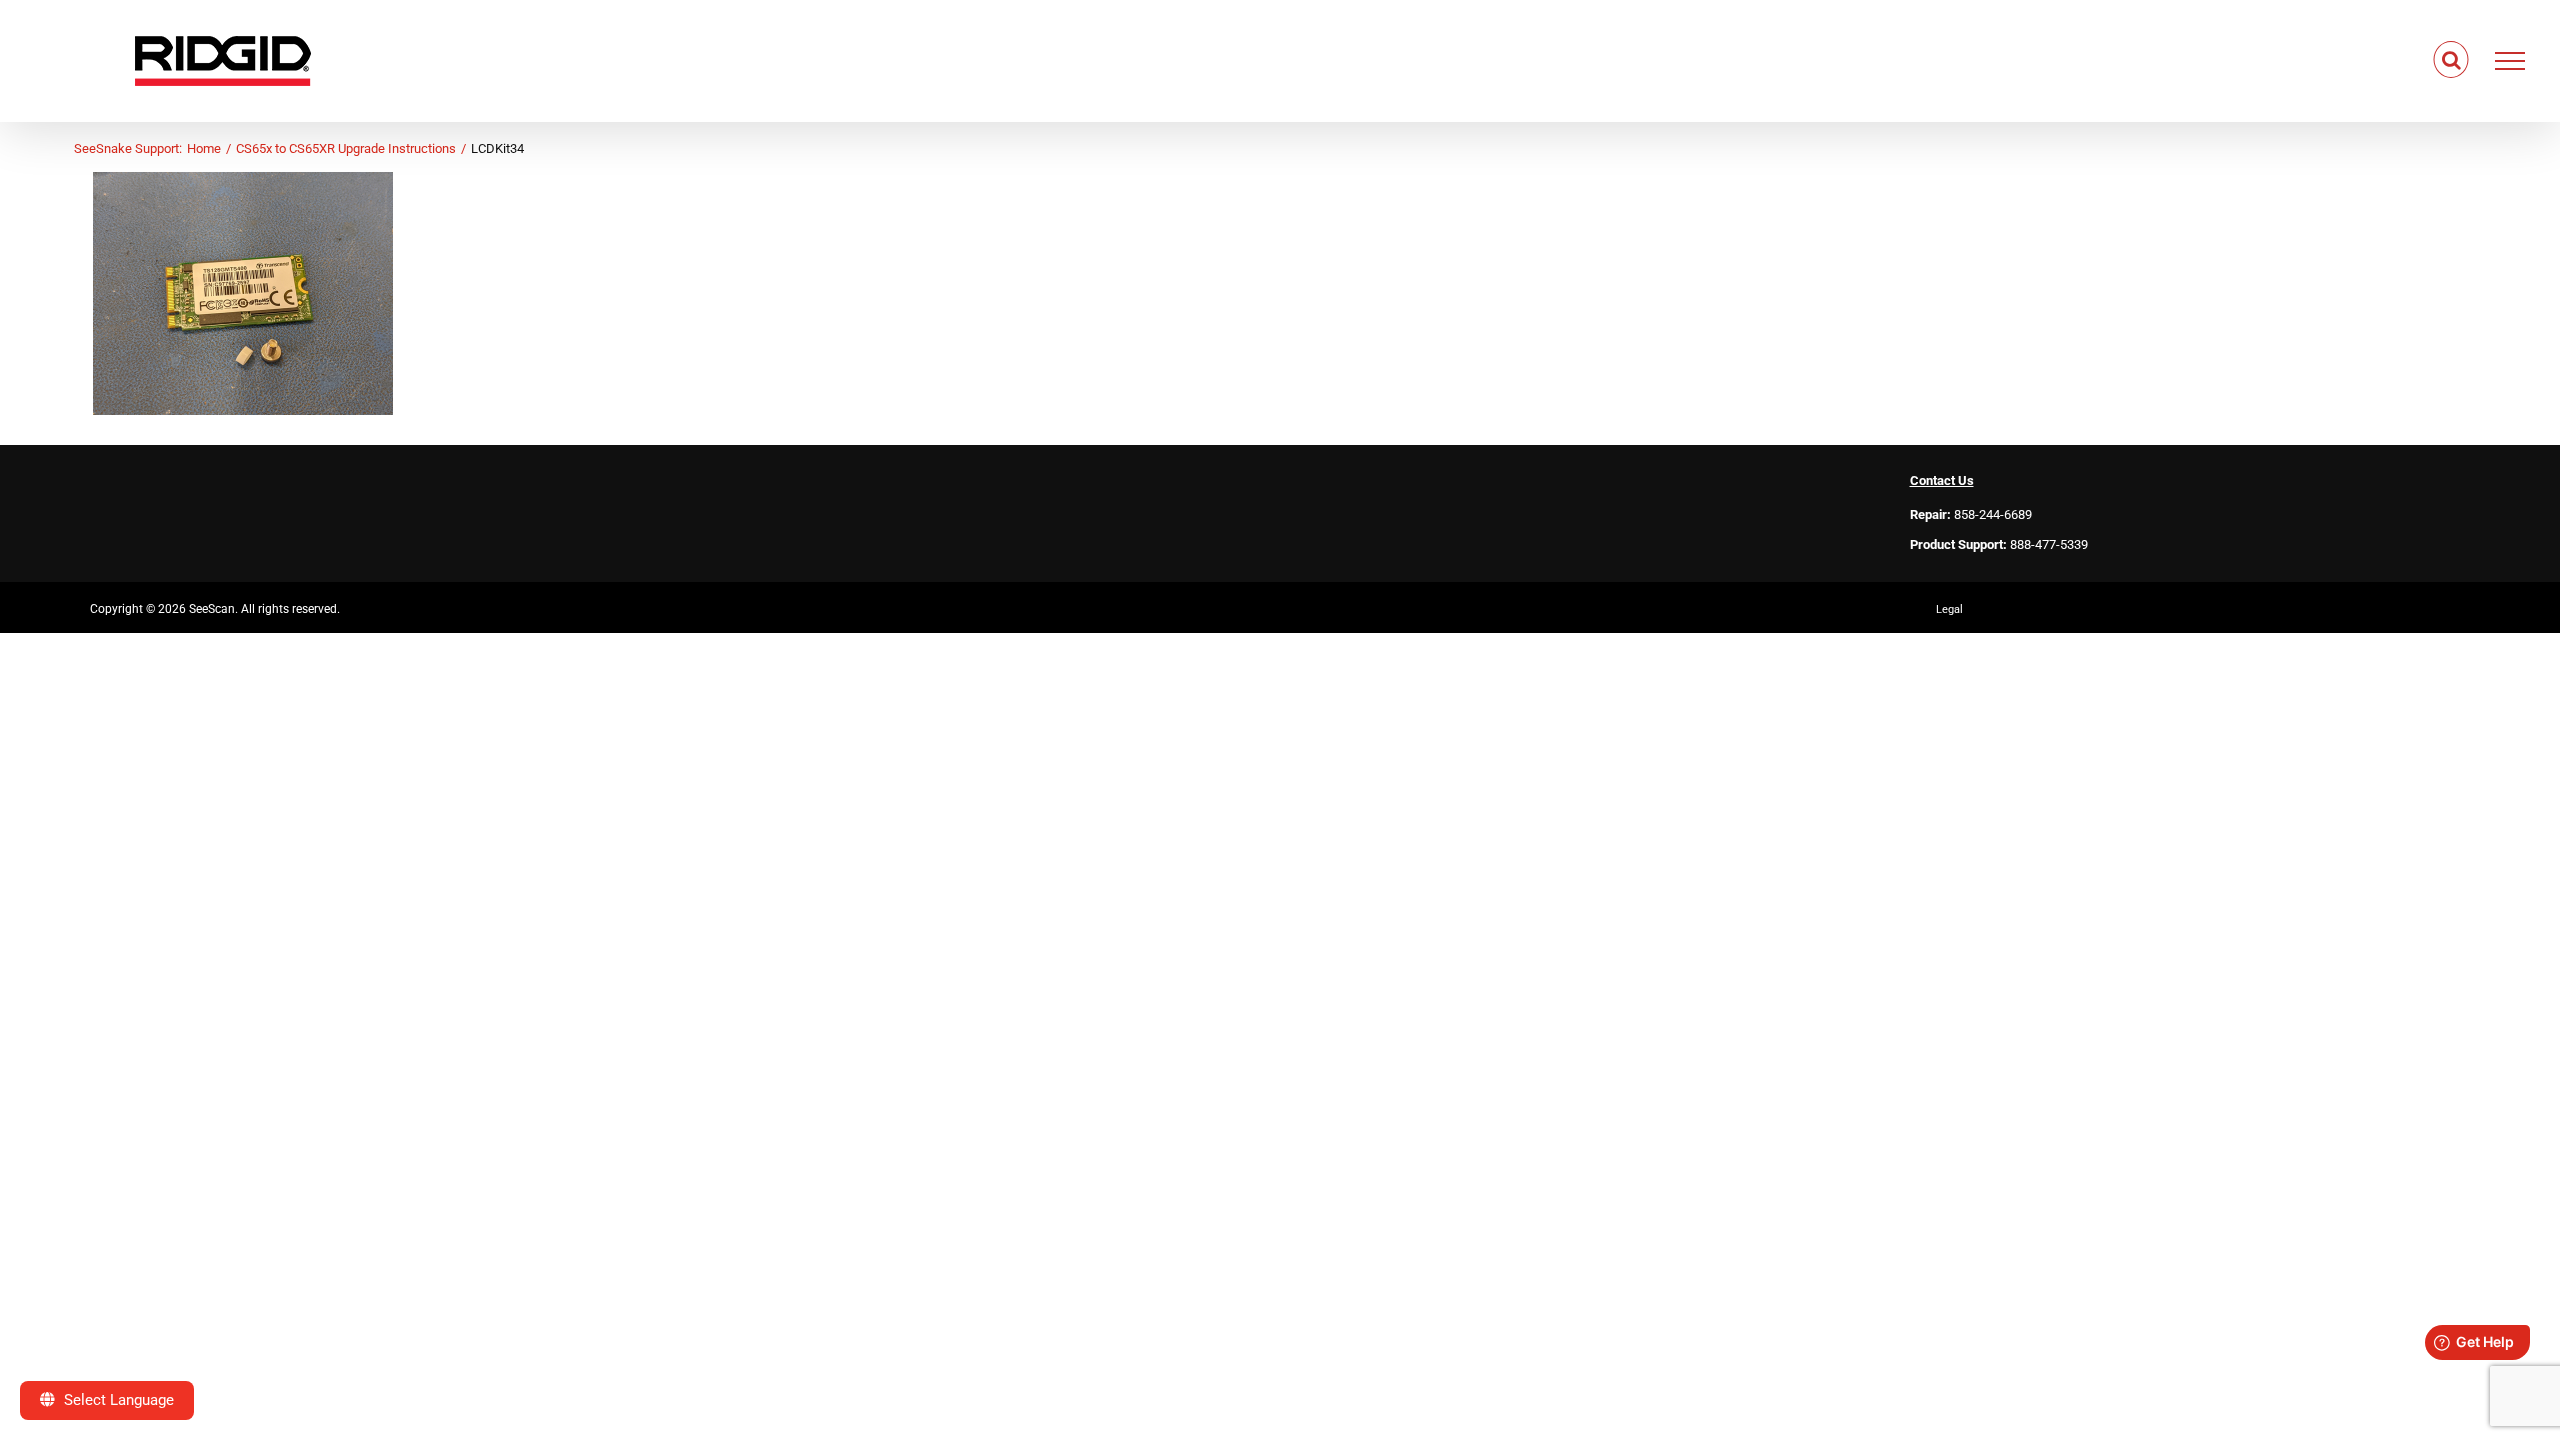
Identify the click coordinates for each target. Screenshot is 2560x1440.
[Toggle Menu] (2510, 61)
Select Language (117, 1400)
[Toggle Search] (2451, 60)
